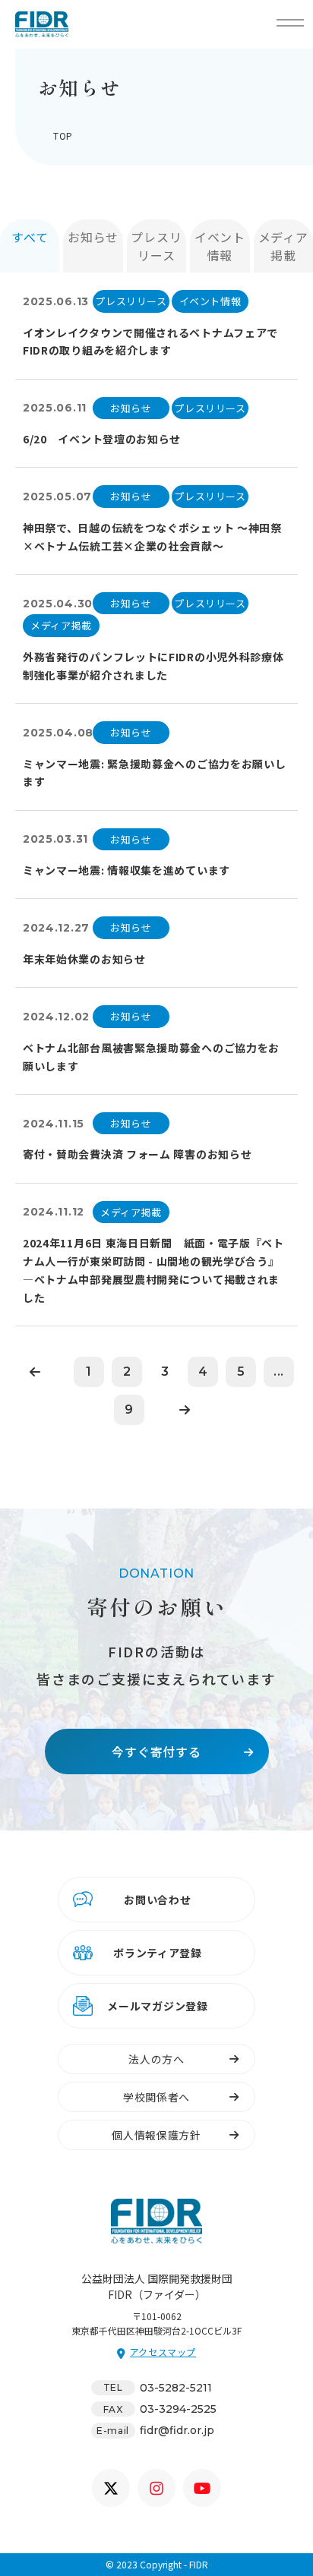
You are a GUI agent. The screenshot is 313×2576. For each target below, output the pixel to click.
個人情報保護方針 (156, 2135)
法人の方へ (156, 2059)
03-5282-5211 (176, 2388)
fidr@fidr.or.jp (177, 2430)
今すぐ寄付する (156, 1751)
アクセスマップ (163, 2352)
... (279, 1372)
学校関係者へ (156, 2097)
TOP (63, 136)
